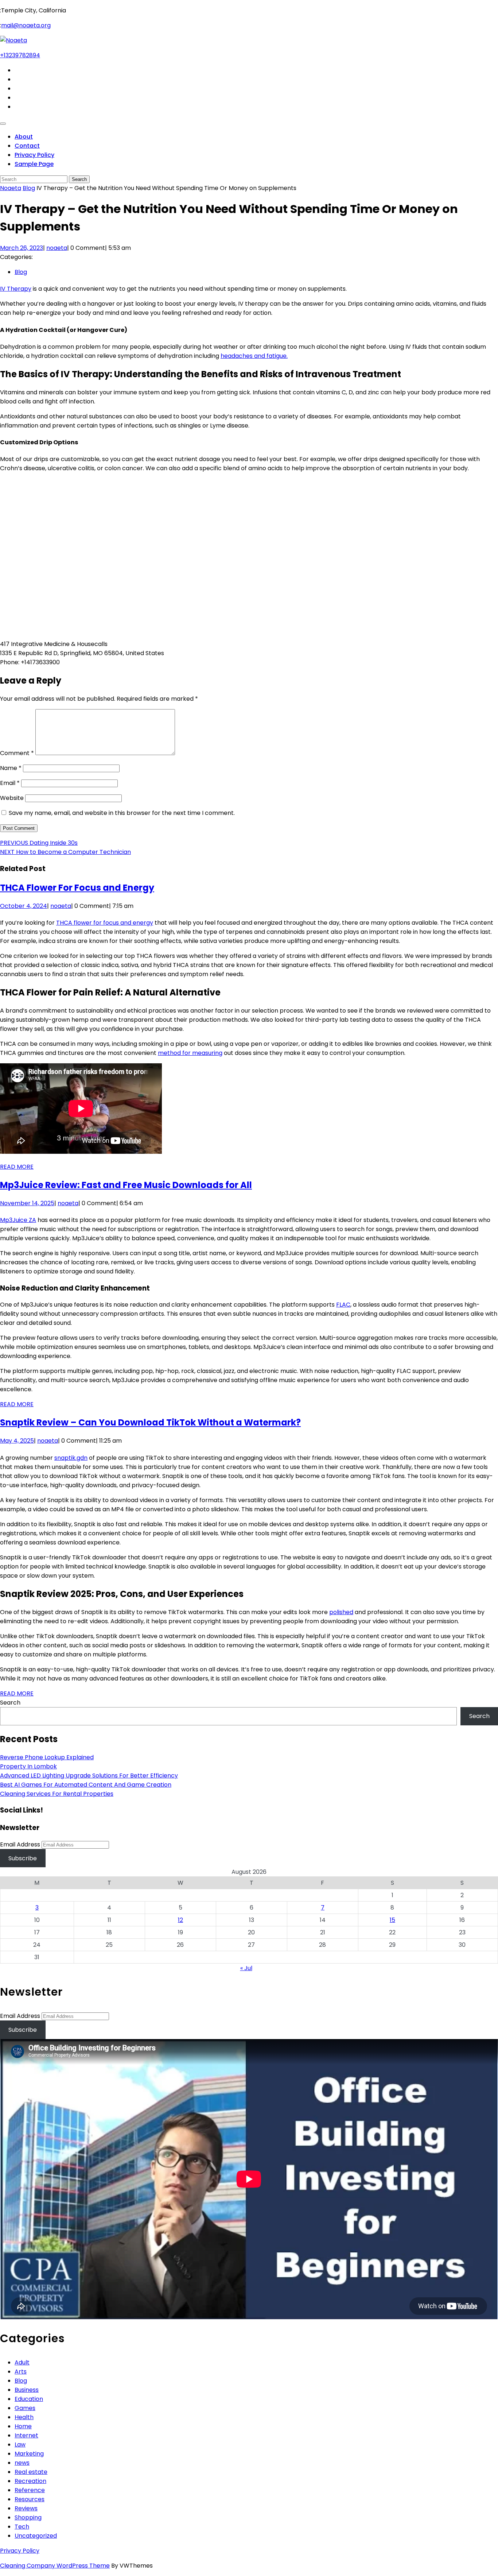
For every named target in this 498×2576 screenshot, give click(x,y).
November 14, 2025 (27, 1203)
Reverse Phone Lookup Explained (47, 1757)
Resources (30, 2499)
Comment (17, 753)
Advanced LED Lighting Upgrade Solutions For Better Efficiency (89, 1776)
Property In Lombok (28, 1766)
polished (341, 1612)
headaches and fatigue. (254, 356)
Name (11, 768)
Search (10, 1703)
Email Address (20, 1844)
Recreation (30, 2481)
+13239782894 (20, 55)
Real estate (31, 2472)
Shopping (28, 2517)
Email (10, 783)
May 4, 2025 (17, 1441)
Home (23, 2426)
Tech (22, 2527)
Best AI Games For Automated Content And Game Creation (86, 1785)
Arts (21, 2372)
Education (29, 2399)
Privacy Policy (34, 155)
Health (24, 2417)
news (22, 2463)
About (24, 137)
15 (392, 1920)
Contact (27, 146)
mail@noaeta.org (26, 25)
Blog (29, 188)
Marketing (29, 2454)
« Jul (246, 1968)
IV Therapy (16, 289)
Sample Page (34, 164)
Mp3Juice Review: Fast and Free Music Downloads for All (126, 1185)
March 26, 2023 (22, 248)
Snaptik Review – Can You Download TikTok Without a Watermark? (150, 1422)
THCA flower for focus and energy (105, 923)
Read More (17, 1167)
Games (25, 2408)
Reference (30, 2490)
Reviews (26, 2508)
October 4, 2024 (24, 906)
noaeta (57, 248)
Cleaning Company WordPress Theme (55, 2566)
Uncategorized (36, 2536)
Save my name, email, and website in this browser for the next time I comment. (122, 813)
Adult (22, 2362)
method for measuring (190, 1053)
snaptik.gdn (71, 1458)
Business (27, 2390)
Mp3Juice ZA (18, 1220)
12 (180, 1920)
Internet (26, 2435)
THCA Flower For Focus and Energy (77, 888)
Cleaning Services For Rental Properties (57, 1794)
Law (20, 2445)
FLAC (343, 1305)
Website (12, 798)
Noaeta (11, 188)
